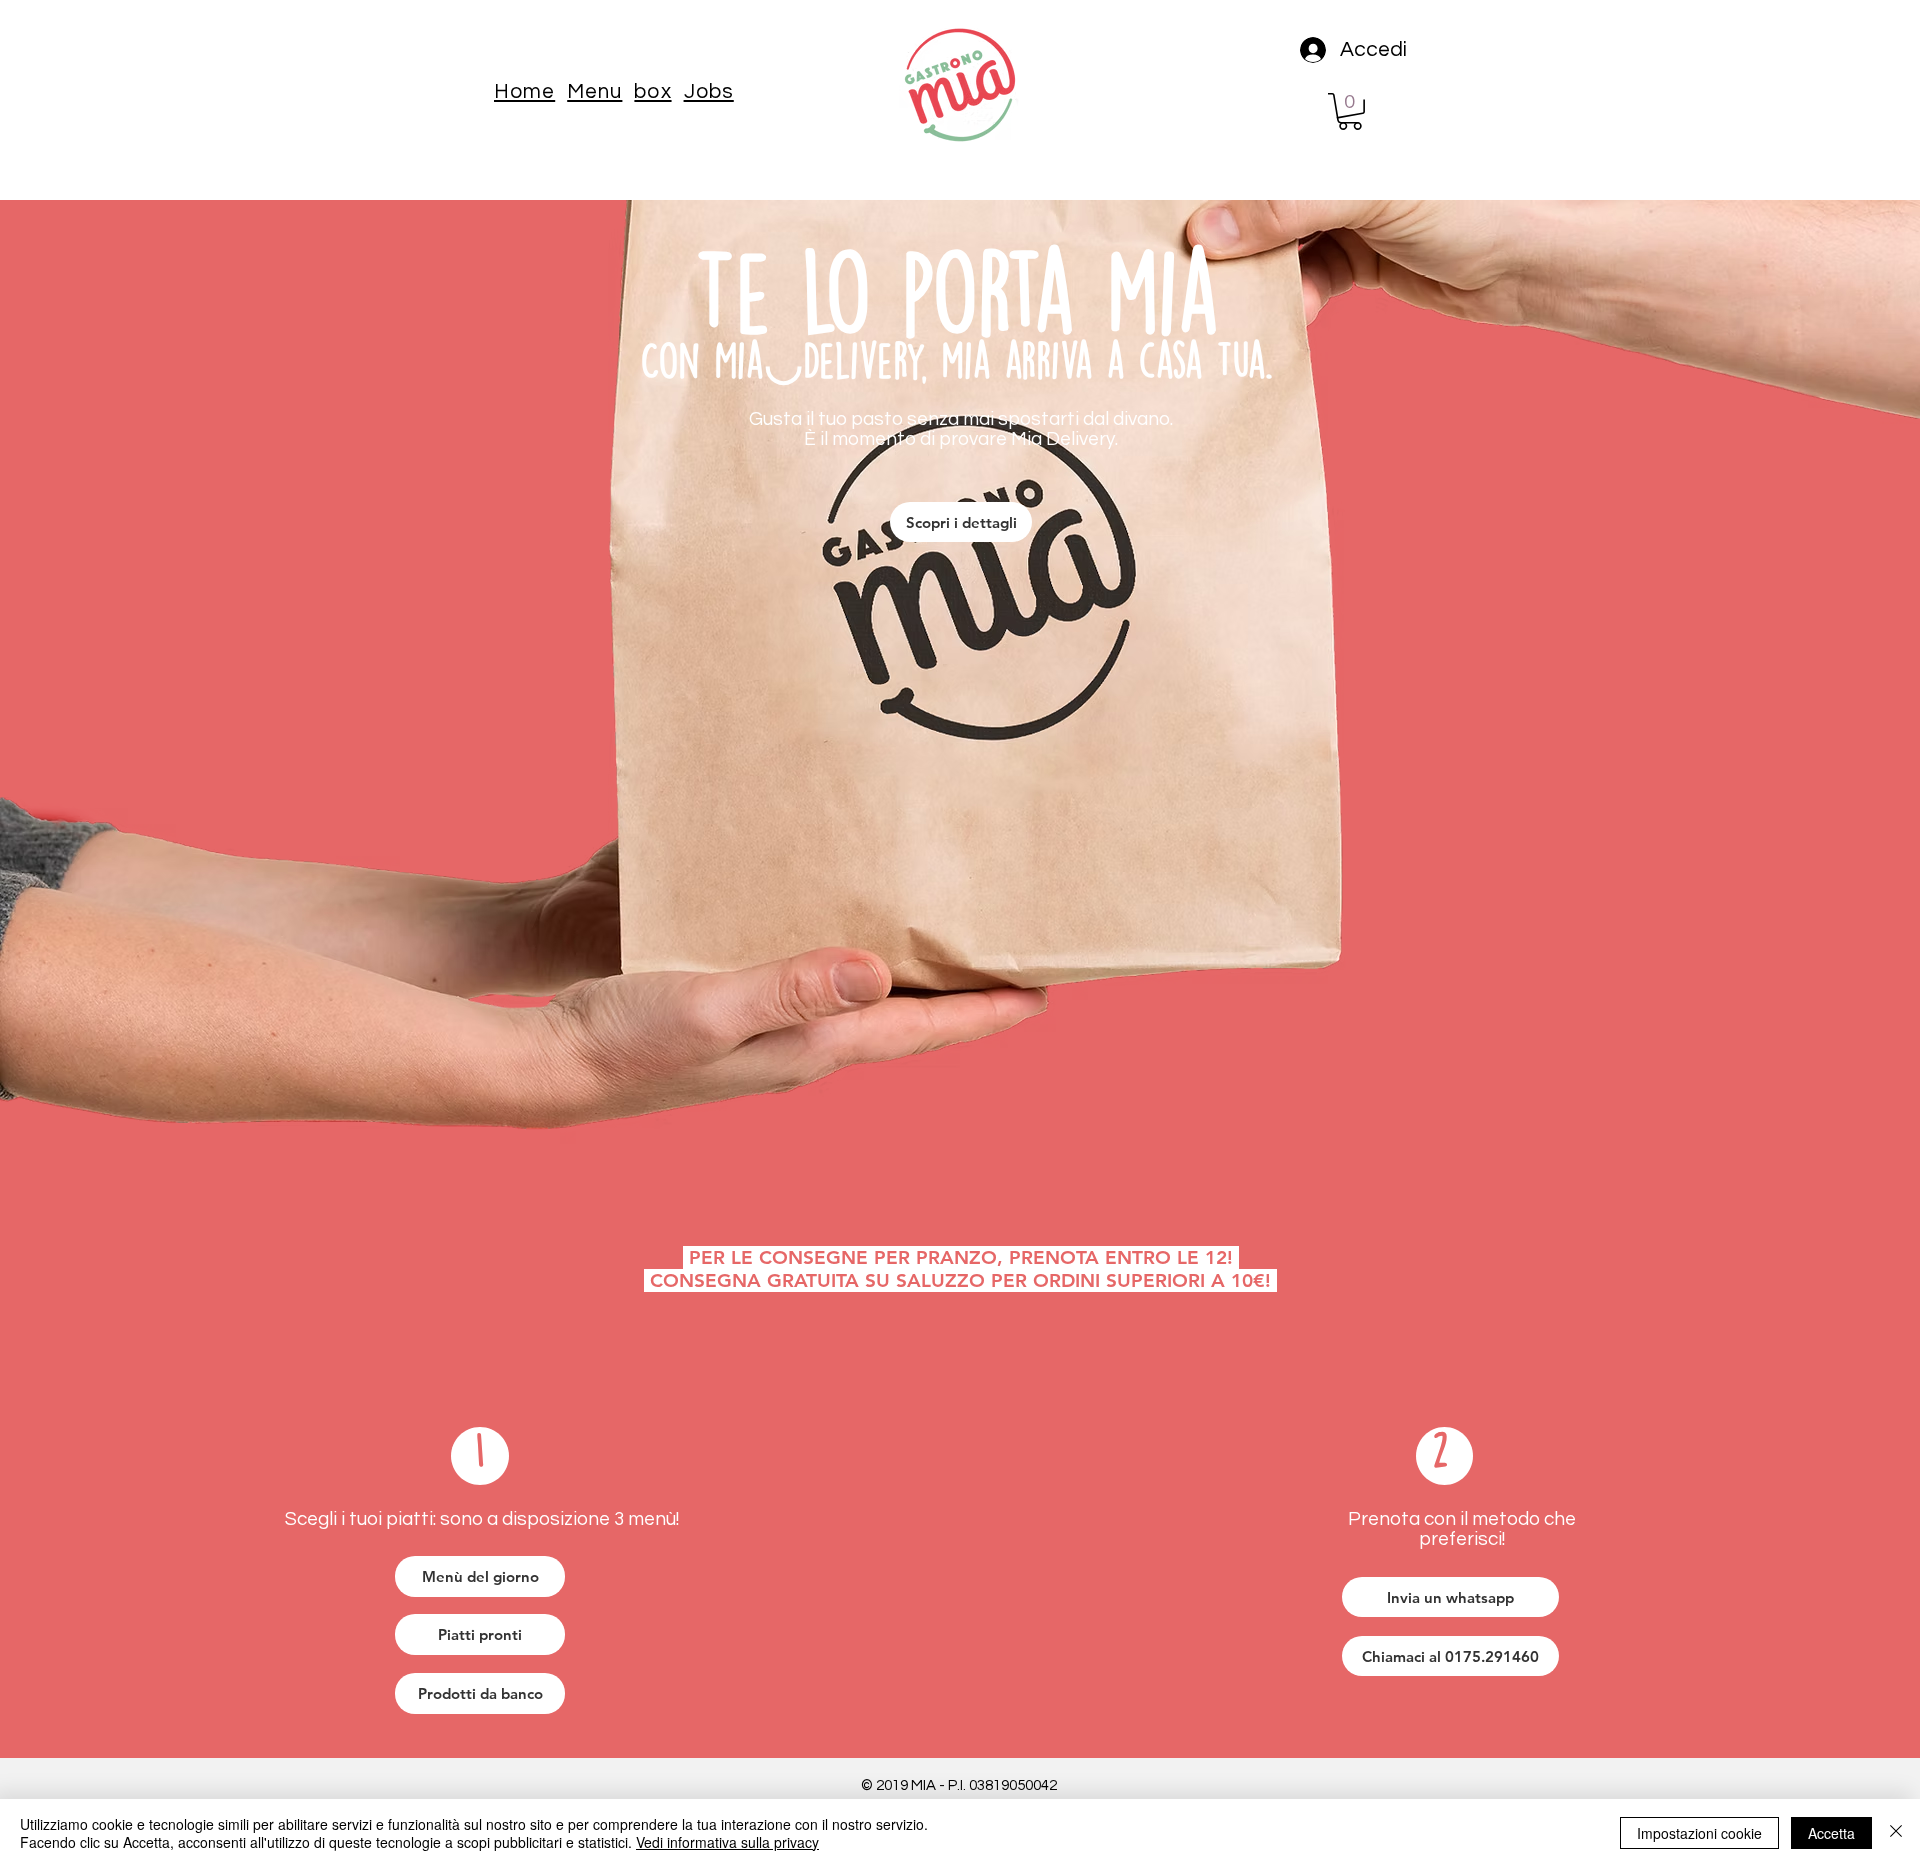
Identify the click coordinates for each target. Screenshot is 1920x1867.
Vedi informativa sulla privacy (727, 1842)
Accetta (1831, 1833)
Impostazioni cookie (1699, 1833)
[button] (594, 91)
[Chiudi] (1896, 1833)
